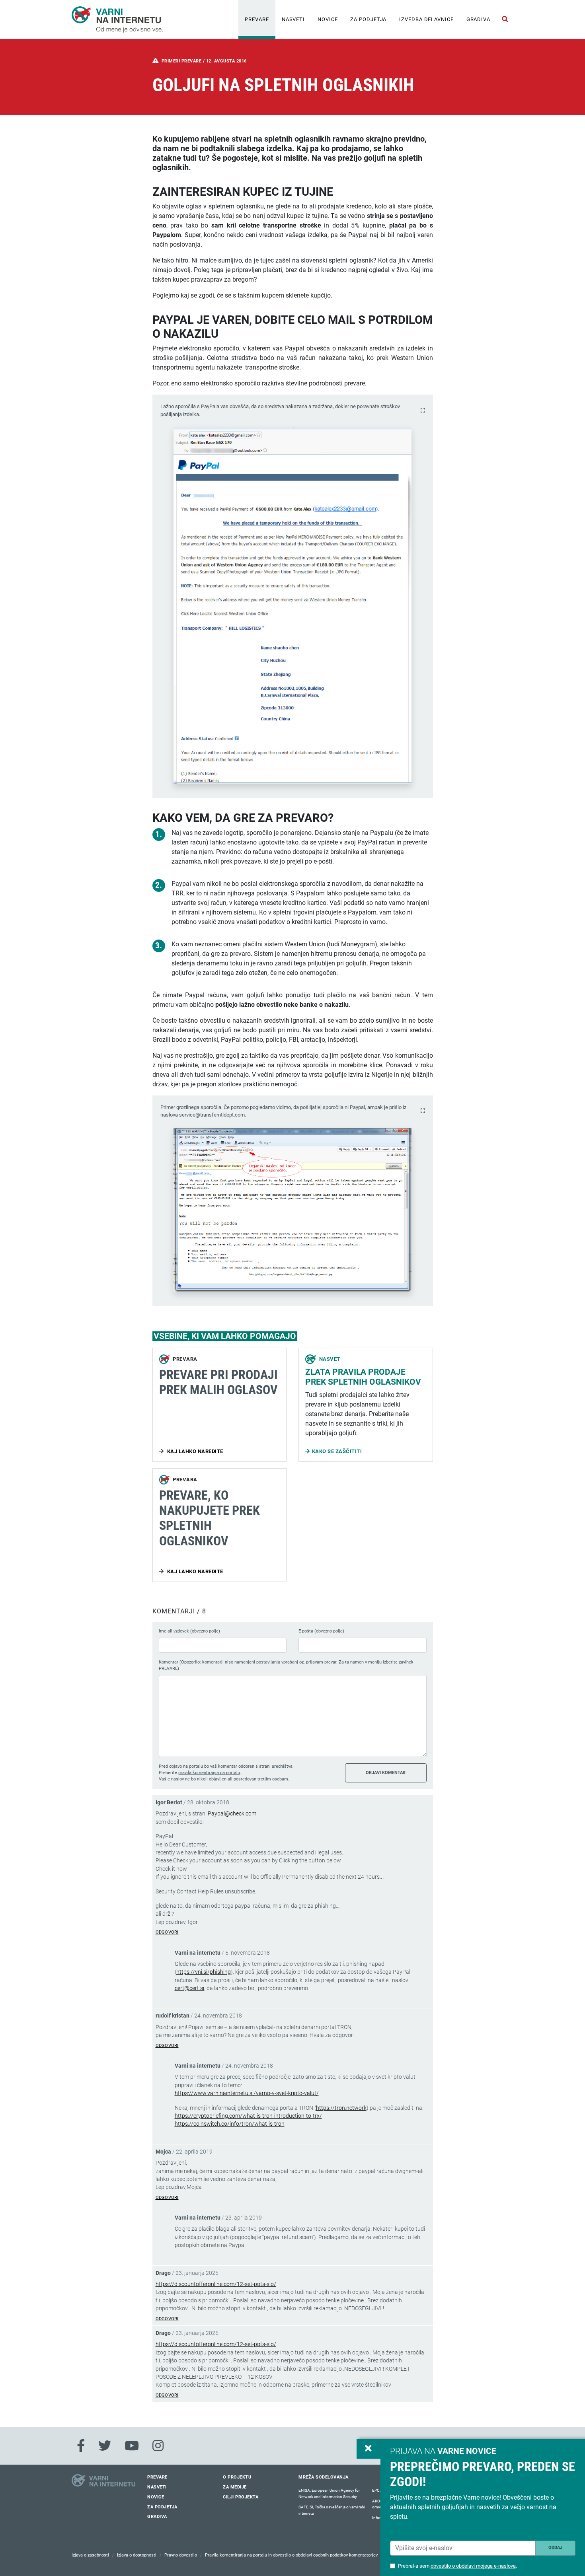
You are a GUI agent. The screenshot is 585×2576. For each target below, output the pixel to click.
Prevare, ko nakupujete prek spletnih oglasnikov (210, 1518)
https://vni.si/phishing (204, 1972)
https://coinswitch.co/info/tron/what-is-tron (230, 2124)
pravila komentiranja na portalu (209, 1773)
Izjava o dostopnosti (137, 2555)
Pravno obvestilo (181, 2555)
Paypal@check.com (232, 1813)
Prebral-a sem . (457, 2566)
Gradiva (478, 19)
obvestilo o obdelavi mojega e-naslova (473, 2566)
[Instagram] (158, 2446)
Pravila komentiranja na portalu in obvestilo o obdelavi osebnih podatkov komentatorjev (291, 2555)
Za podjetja (368, 19)
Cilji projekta (241, 2497)
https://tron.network (341, 2108)
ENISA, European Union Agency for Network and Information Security (329, 2493)
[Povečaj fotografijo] (423, 410)
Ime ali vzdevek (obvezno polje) (189, 1631)
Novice (328, 19)
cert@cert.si (189, 1988)
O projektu (237, 2477)
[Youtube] (132, 2446)
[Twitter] (105, 2446)
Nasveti (293, 19)
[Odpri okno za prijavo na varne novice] (369, 2449)
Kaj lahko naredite (194, 1451)
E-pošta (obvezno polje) (321, 1631)
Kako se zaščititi (337, 1451)
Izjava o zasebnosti (90, 2555)
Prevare (257, 19)
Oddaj (555, 2548)
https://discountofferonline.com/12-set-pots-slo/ (216, 2284)
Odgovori (167, 1932)
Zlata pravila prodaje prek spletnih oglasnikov (363, 1377)
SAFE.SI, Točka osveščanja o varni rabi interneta (332, 2510)
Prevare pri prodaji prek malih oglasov (218, 1382)
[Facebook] (81, 2446)
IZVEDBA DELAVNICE (426, 19)
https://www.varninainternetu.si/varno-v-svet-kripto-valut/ (247, 2093)
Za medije (235, 2487)
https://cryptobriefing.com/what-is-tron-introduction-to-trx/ (248, 2116)
